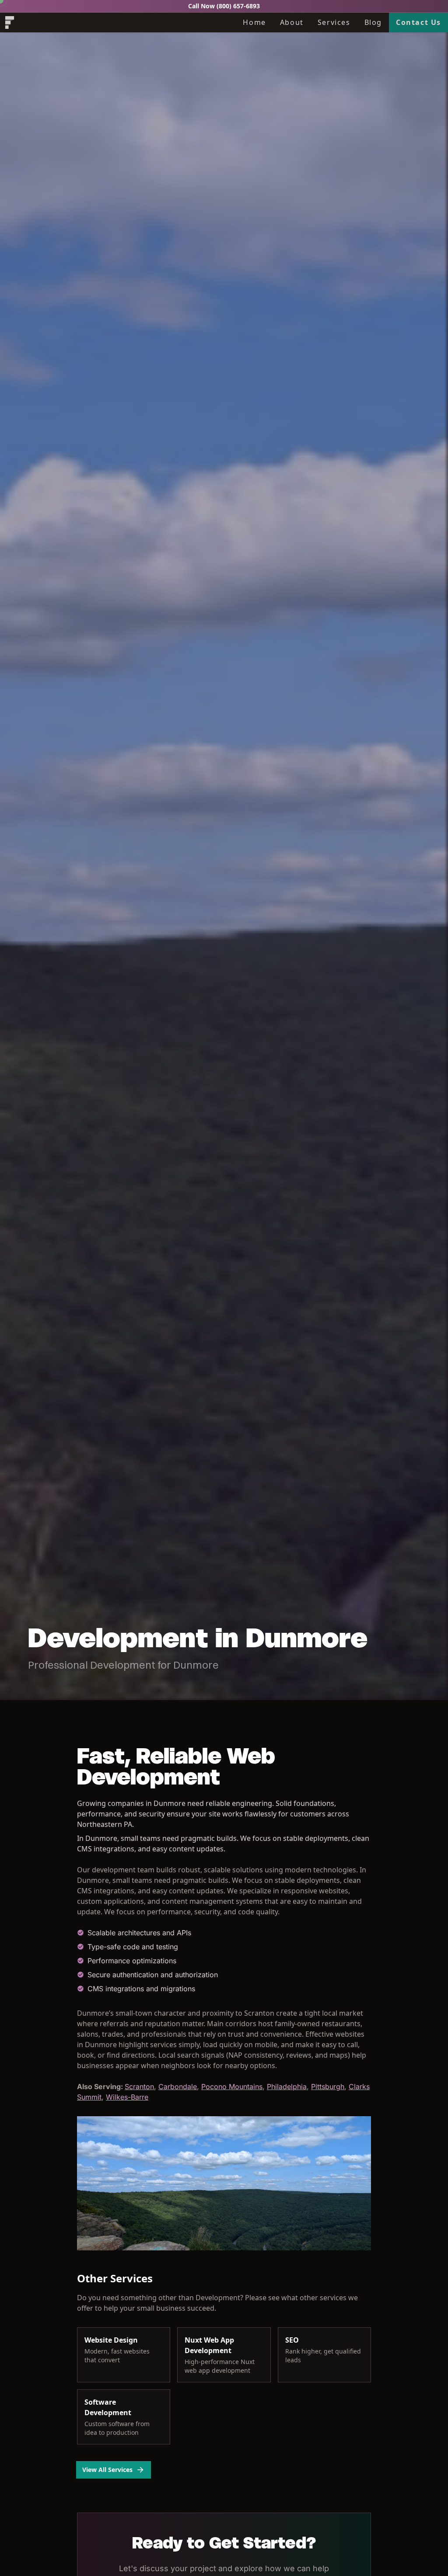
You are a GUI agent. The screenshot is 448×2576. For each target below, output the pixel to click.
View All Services (107, 2470)
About (292, 22)
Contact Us (418, 22)
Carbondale (178, 2086)
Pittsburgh (328, 2086)
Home (254, 22)
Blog (373, 22)
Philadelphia (287, 2086)
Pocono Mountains (232, 2086)
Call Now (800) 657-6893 (224, 6)
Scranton (139, 2086)
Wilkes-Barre (127, 2097)
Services (334, 22)
